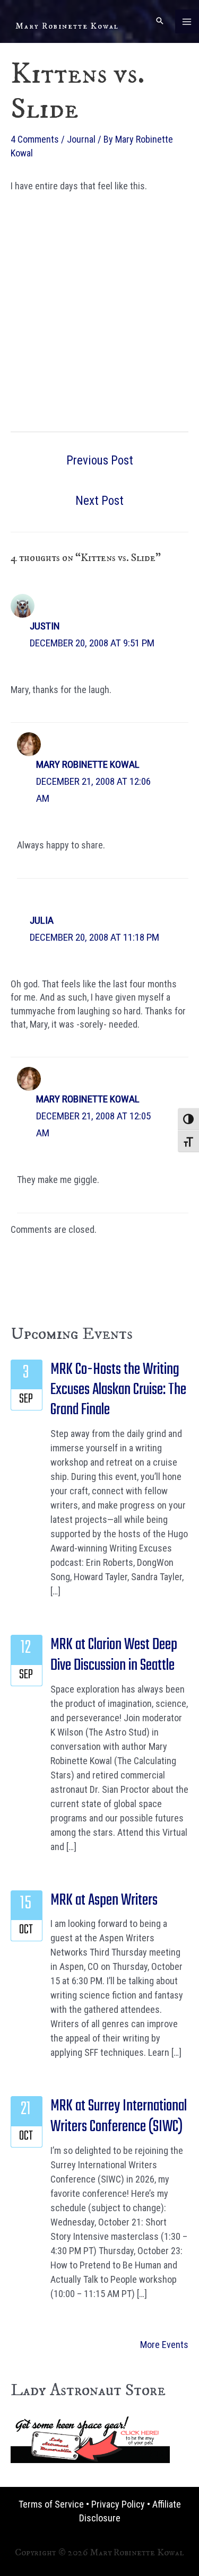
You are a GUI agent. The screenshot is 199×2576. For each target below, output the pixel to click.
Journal (81, 139)
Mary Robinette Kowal (67, 26)
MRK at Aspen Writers (104, 1900)
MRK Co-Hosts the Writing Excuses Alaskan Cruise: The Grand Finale (118, 1390)
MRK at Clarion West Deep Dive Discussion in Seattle (114, 1655)
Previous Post (100, 461)
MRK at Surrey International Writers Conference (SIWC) (119, 2116)
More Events (164, 2345)
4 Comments (35, 139)
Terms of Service (51, 2504)
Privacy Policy (118, 2504)
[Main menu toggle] (187, 21)
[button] (160, 21)
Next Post (99, 501)
